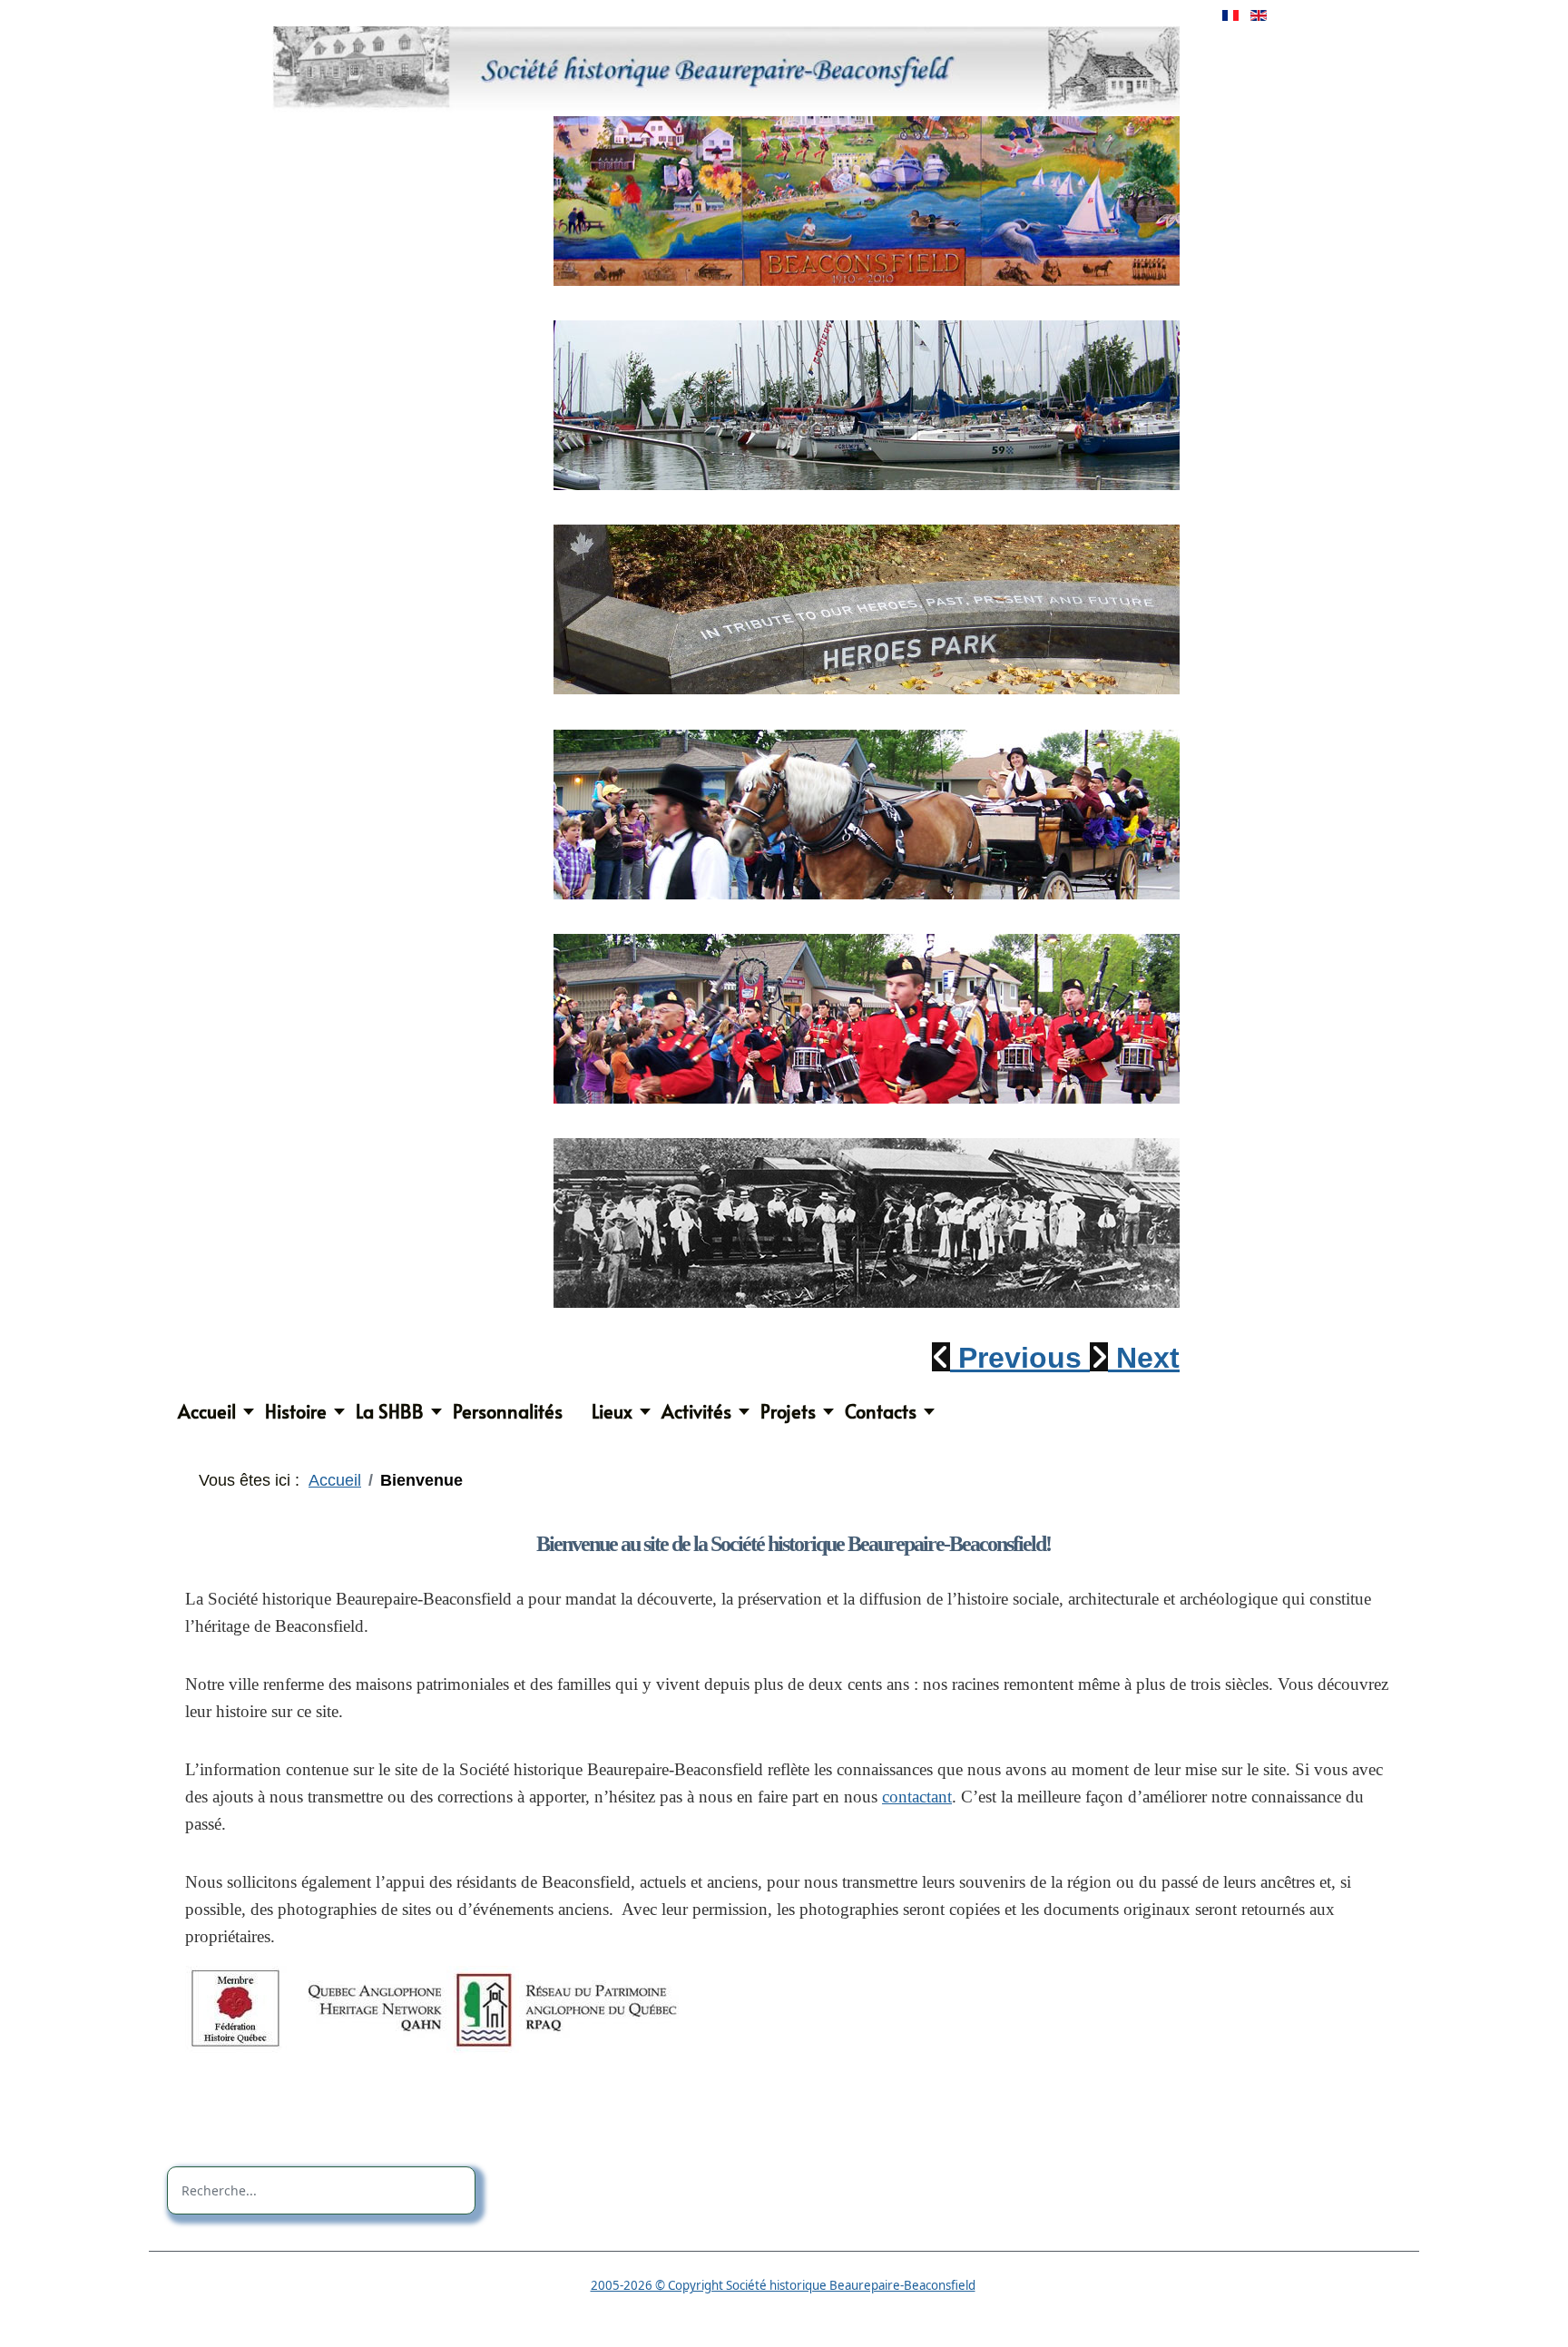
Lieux (612, 1411)
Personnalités (508, 1411)
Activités (696, 1411)
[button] (1011, 1358)
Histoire (296, 1411)
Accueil (207, 1411)
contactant (917, 1797)
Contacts (881, 1411)
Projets (788, 1411)
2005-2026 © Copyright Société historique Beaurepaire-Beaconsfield (783, 2285)
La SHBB (390, 1411)
